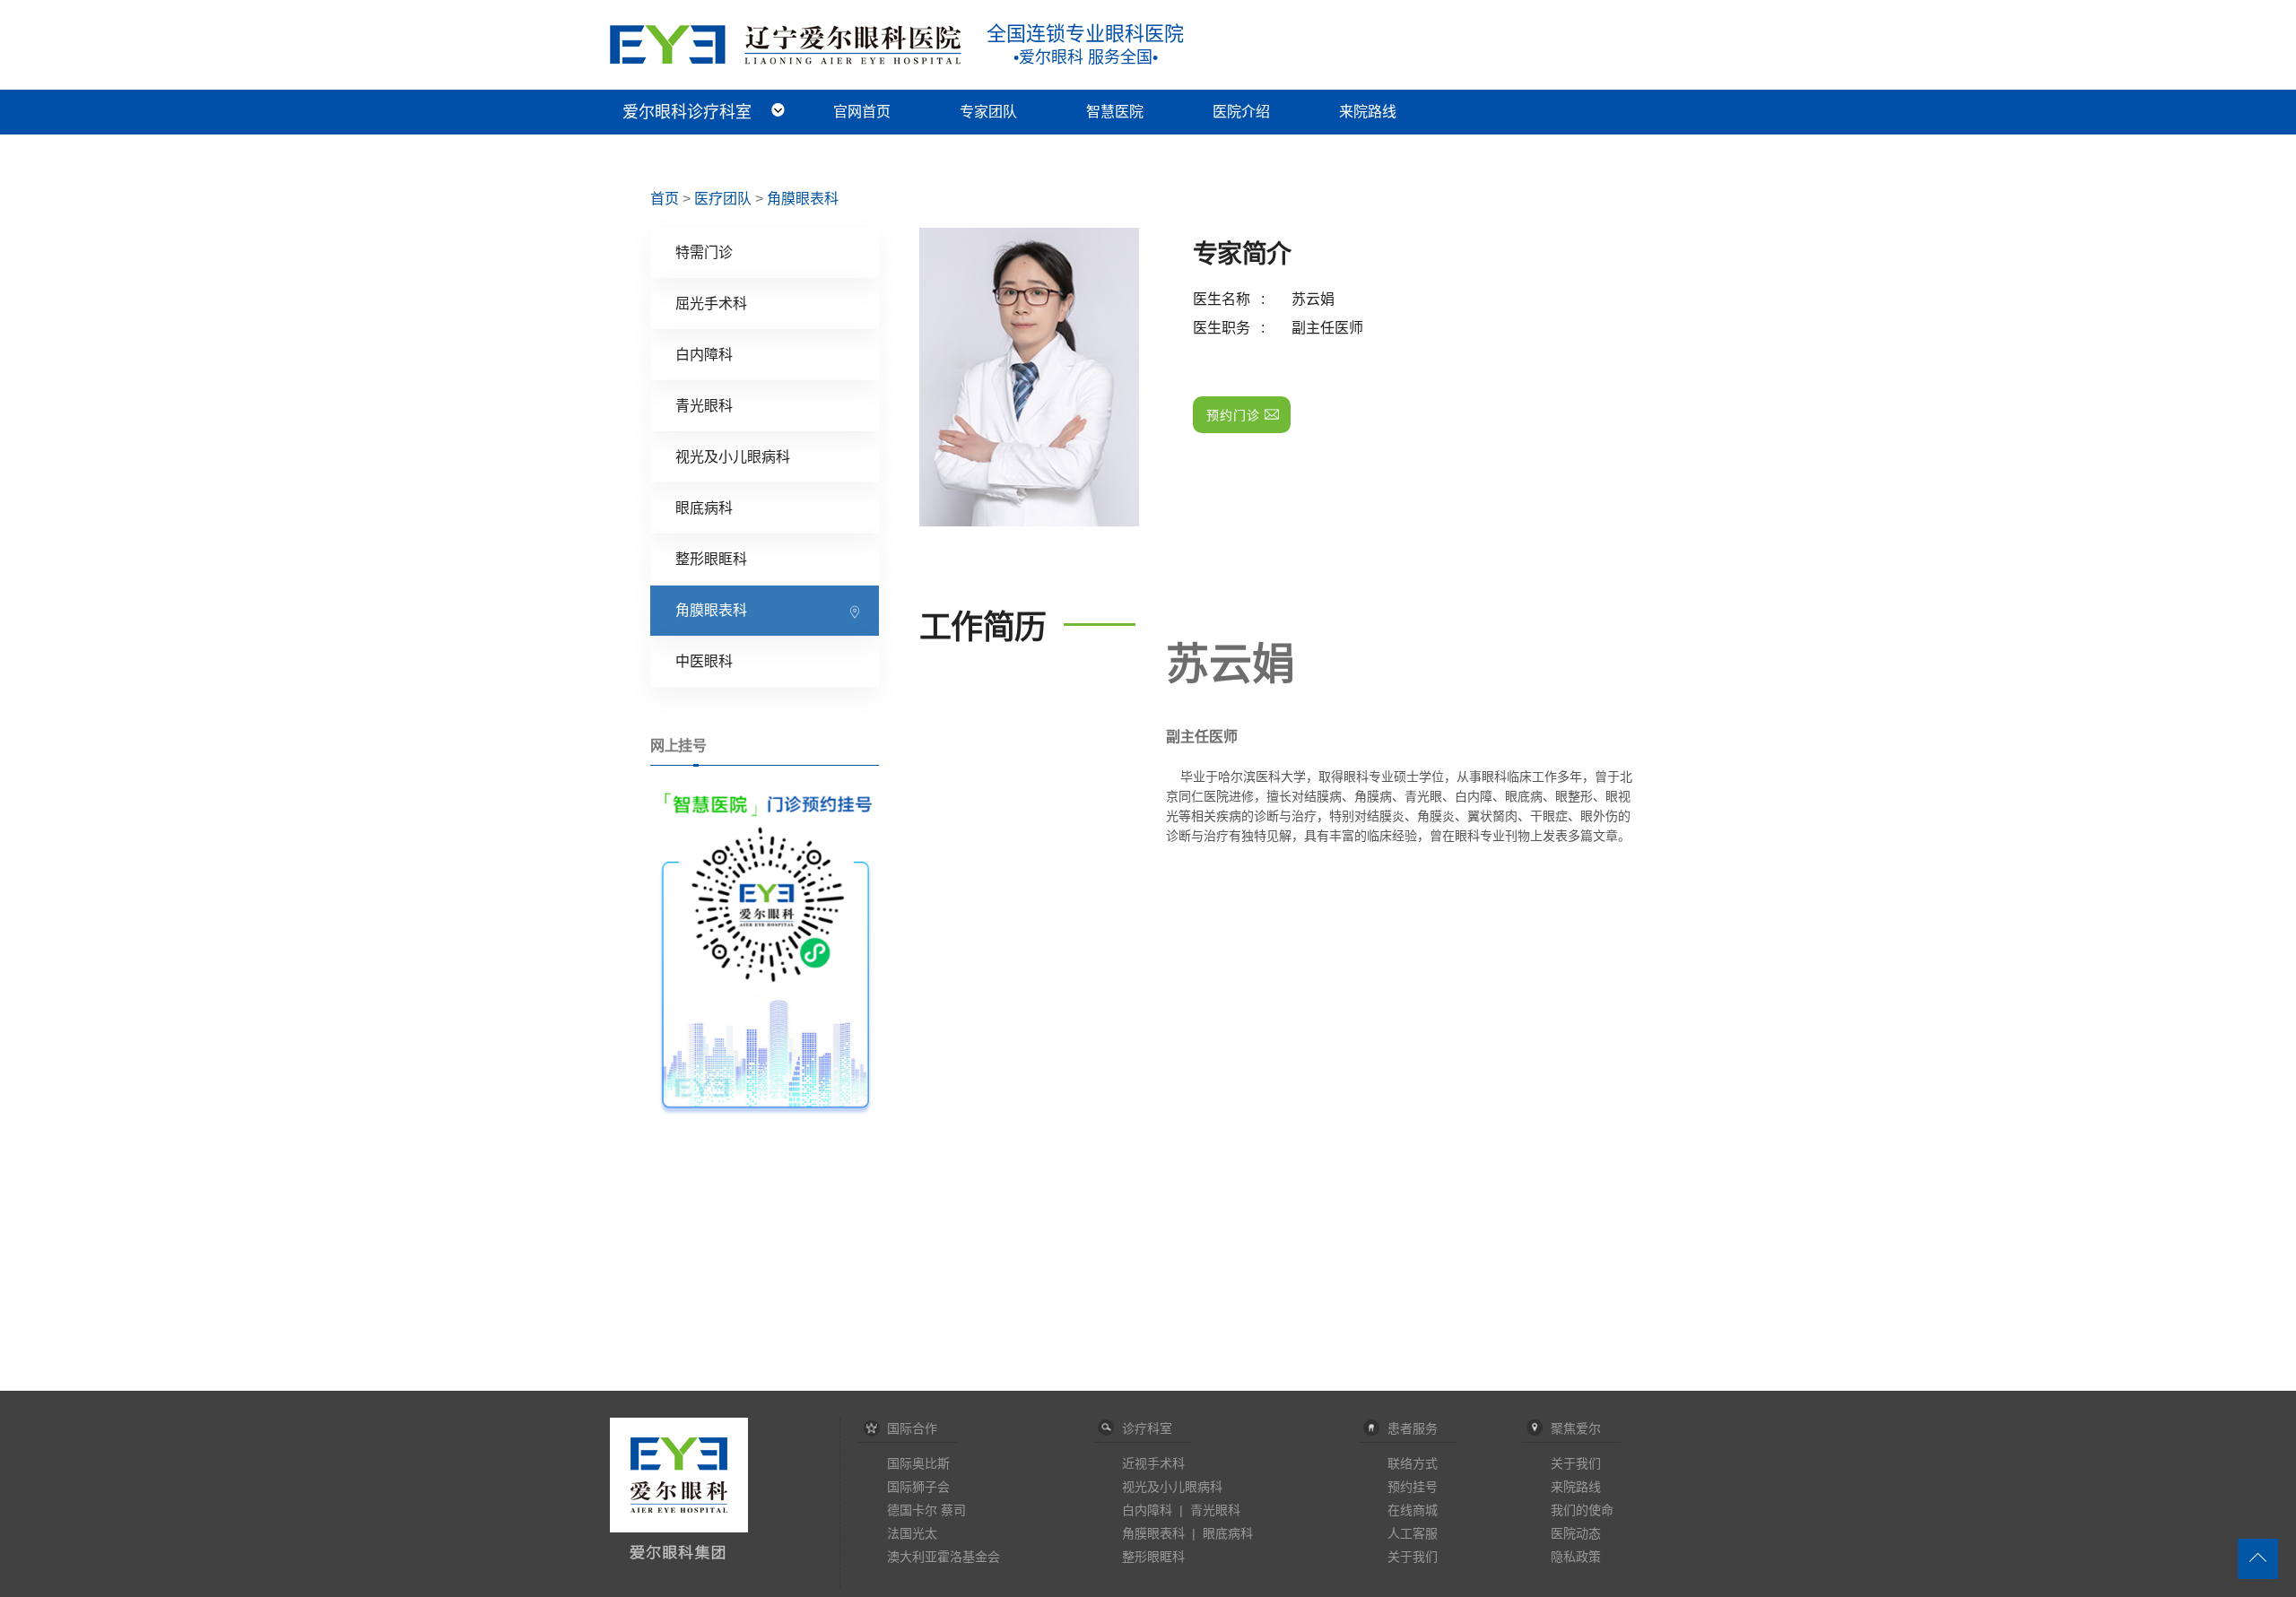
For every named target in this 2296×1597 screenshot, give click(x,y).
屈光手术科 (711, 304)
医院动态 (1576, 1533)
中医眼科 (704, 661)
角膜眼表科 (803, 199)
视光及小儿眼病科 (733, 457)
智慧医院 (1115, 112)
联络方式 (1413, 1463)
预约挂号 (1413, 1487)
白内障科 (704, 355)
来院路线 (1368, 112)
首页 (665, 199)
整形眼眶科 (711, 559)
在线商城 (1413, 1510)
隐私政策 (1576, 1557)
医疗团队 (723, 199)
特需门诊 (704, 252)
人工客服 (1413, 1533)
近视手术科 (1153, 1463)
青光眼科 (704, 406)
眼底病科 (704, 508)
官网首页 (862, 112)
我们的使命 (1582, 1510)
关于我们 (1413, 1557)
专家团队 (988, 112)
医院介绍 (1241, 112)
